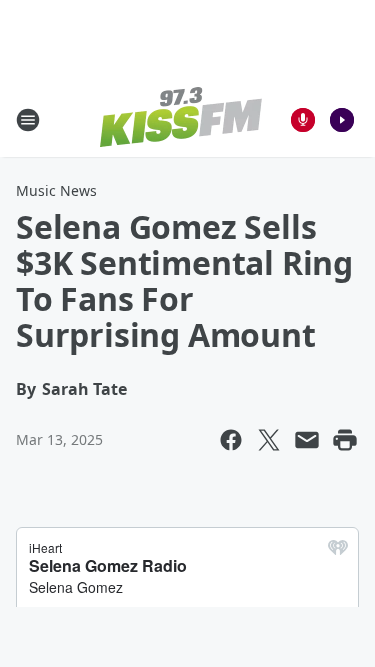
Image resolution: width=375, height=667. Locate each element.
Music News (56, 190)
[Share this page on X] (269, 440)
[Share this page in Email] (307, 440)
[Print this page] (345, 440)
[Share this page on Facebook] (231, 440)
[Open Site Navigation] (28, 120)
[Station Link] (181, 119)
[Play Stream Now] (342, 120)
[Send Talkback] (303, 120)
